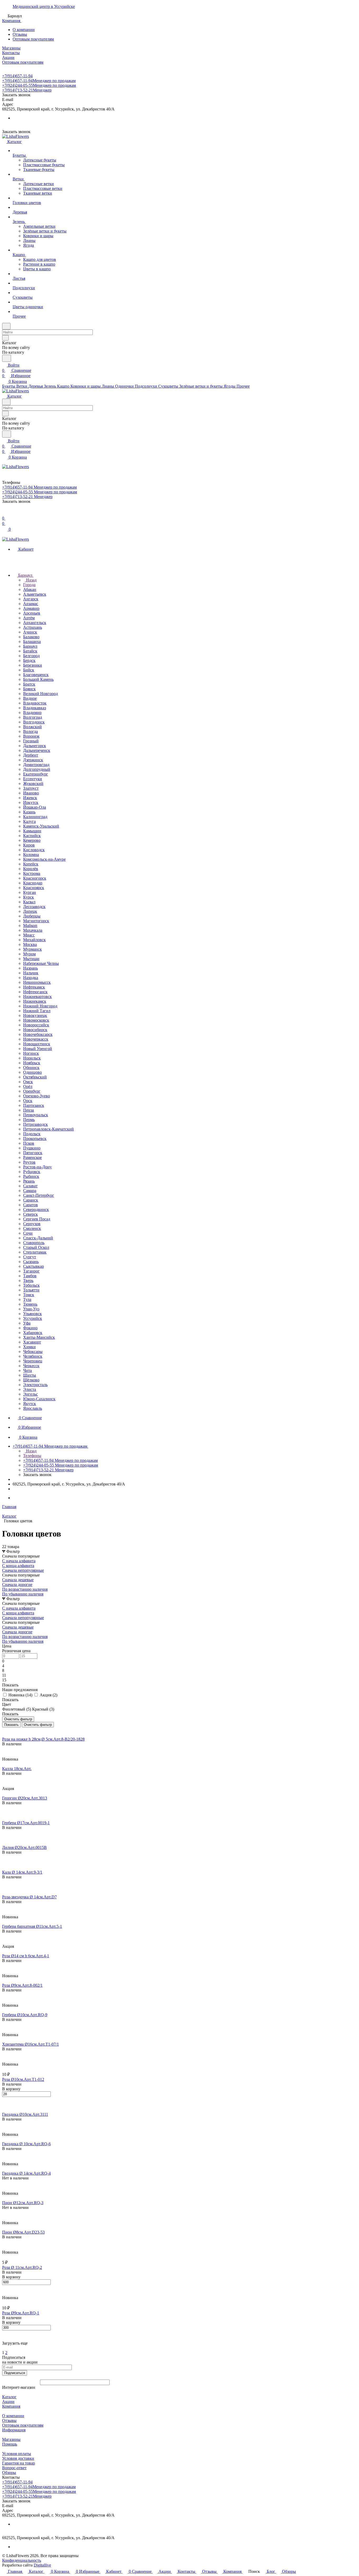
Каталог (9, 2397)
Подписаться (15, 2373)
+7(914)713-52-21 (27, 90)
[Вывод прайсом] (11, 1730)
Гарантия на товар (19, 2463)
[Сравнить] (5, 1754)
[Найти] (7, 358)
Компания (11, 2406)
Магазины (11, 2439)
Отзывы (20, 34)
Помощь (10, 2444)
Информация (14, 2430)
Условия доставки (18, 2458)
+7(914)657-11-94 (17, 76)
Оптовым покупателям (33, 39)
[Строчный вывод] (7, 1730)
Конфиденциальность (22, 2560)
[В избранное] (4, 1749)
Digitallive (42, 2565)
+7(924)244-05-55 (39, 85)
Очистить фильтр (38, 1725)
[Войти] (4, 513)
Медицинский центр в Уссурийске (44, 6)
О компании (24, 30)
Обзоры (9, 2473)
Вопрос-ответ (14, 2468)
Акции (8, 2402)
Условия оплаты (17, 2454)
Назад (31, 580)
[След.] (3, 2348)
